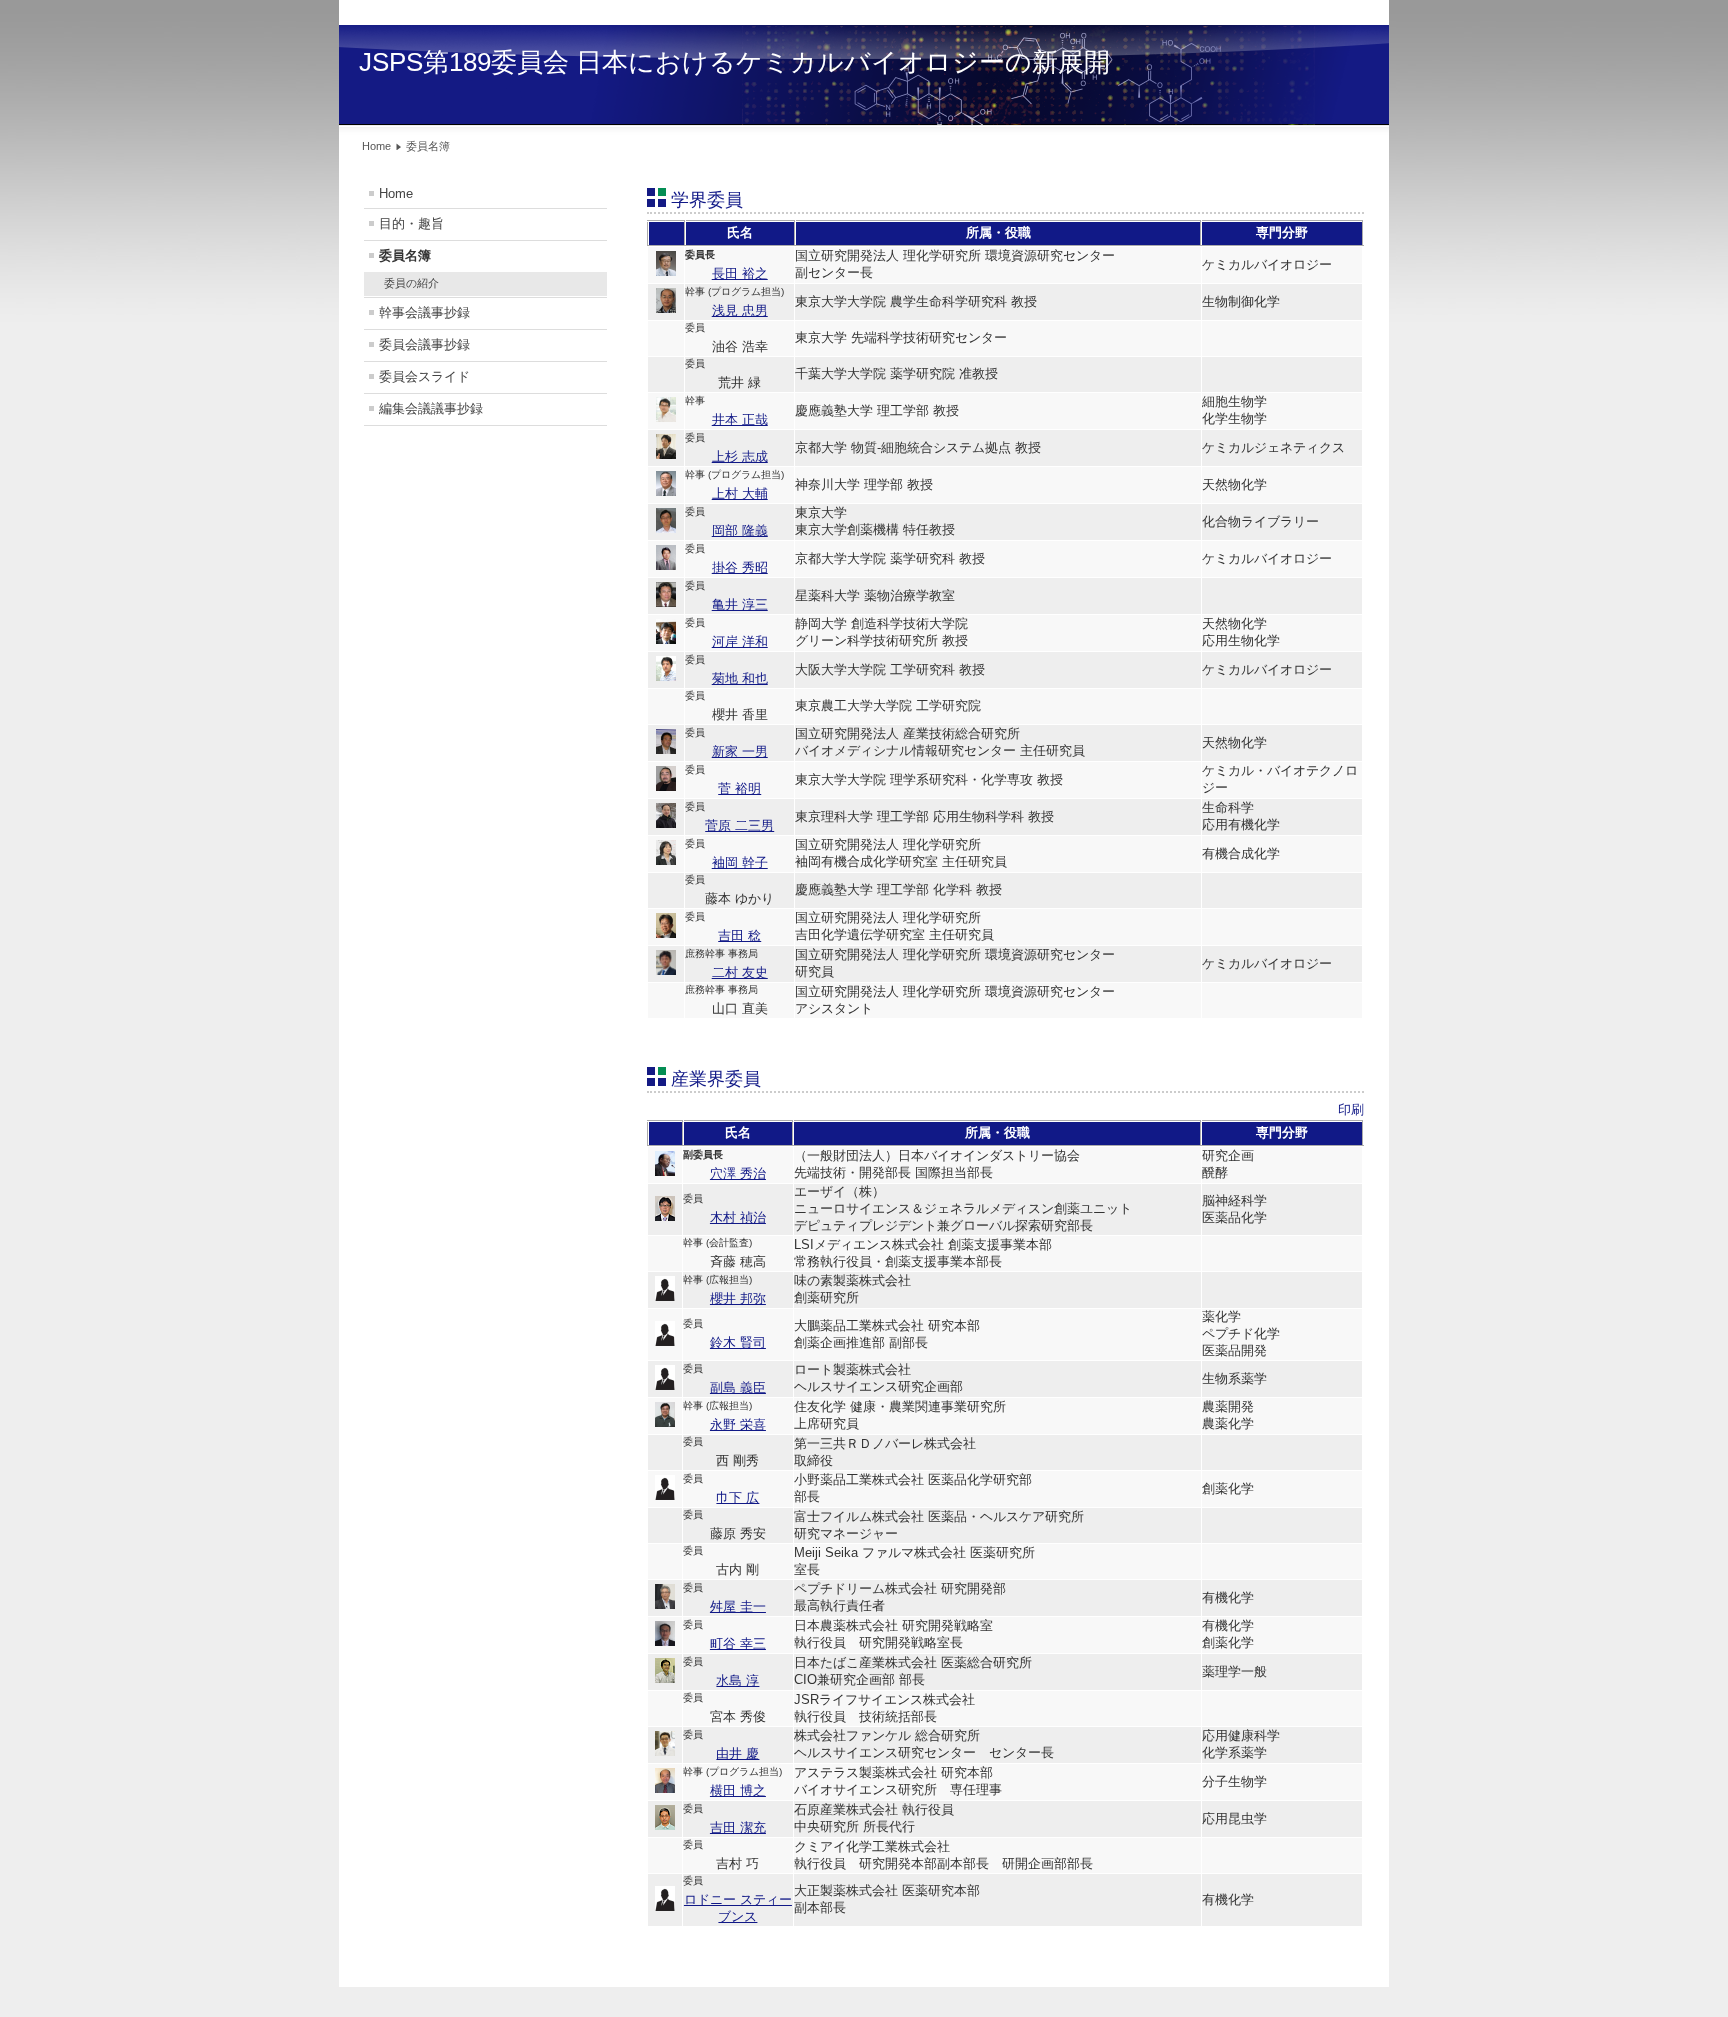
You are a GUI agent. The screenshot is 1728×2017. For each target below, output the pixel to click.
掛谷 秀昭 (740, 567)
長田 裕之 (740, 273)
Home (396, 193)
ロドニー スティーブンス (738, 1908)
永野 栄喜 (738, 1424)
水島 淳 (737, 1680)
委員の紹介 (411, 283)
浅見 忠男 (740, 310)
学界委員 (707, 200)
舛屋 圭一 (738, 1606)
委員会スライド (424, 376)
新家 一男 (740, 751)
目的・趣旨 (411, 223)
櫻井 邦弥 (738, 1298)
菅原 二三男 (739, 825)
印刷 (1351, 1109)
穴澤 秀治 (738, 1173)
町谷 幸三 (738, 1643)
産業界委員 (716, 1079)
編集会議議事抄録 (431, 408)
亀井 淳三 (740, 604)
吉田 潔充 (738, 1827)
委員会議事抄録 (424, 344)
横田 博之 (738, 1790)
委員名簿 (405, 255)
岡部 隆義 (740, 530)
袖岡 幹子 (740, 862)
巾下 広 (737, 1497)
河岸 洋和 (740, 641)
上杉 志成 (740, 456)
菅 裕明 (739, 788)
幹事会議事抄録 (424, 312)
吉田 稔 (739, 935)
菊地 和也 (740, 678)
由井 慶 (737, 1753)
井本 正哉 (740, 419)
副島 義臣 (738, 1387)
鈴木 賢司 (738, 1342)
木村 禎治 (738, 1217)
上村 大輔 (740, 493)
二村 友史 (740, 972)
